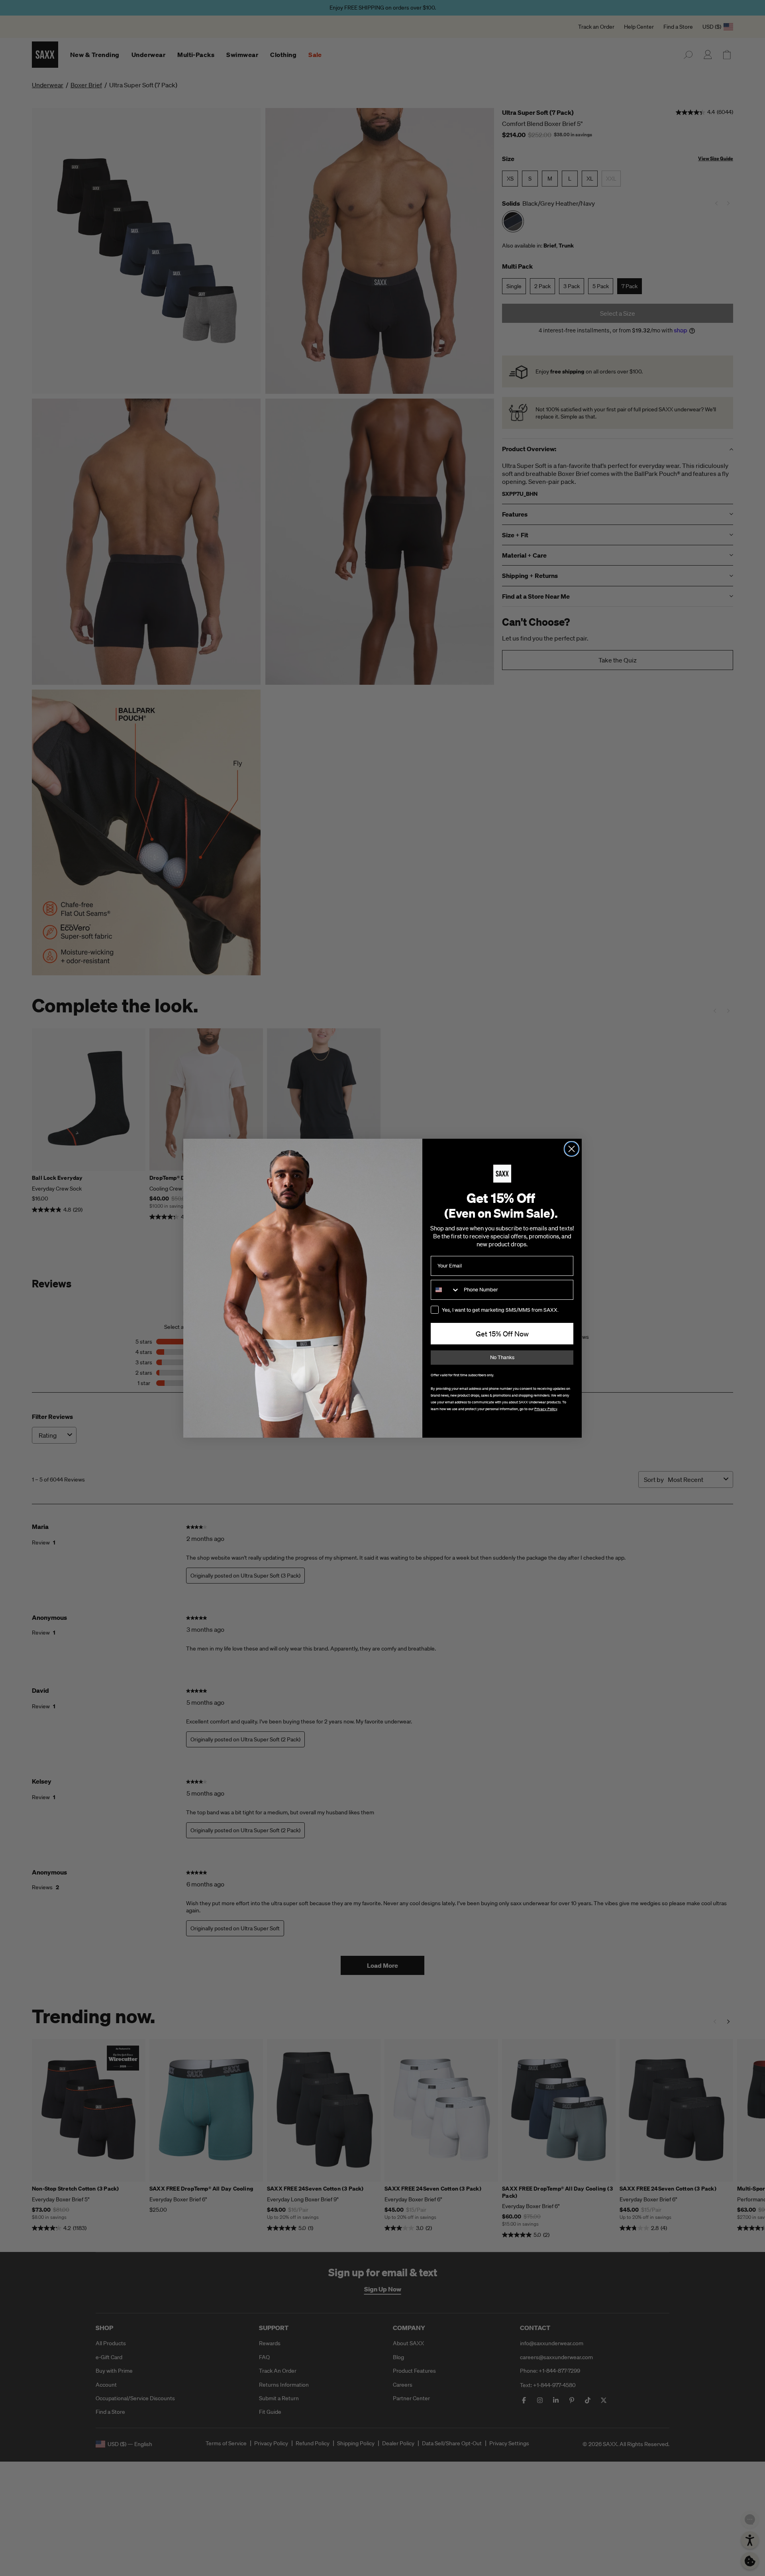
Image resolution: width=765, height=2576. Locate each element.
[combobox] (445, 1290)
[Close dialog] (572, 1149)
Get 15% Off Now (502, 1334)
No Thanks (502, 1357)
